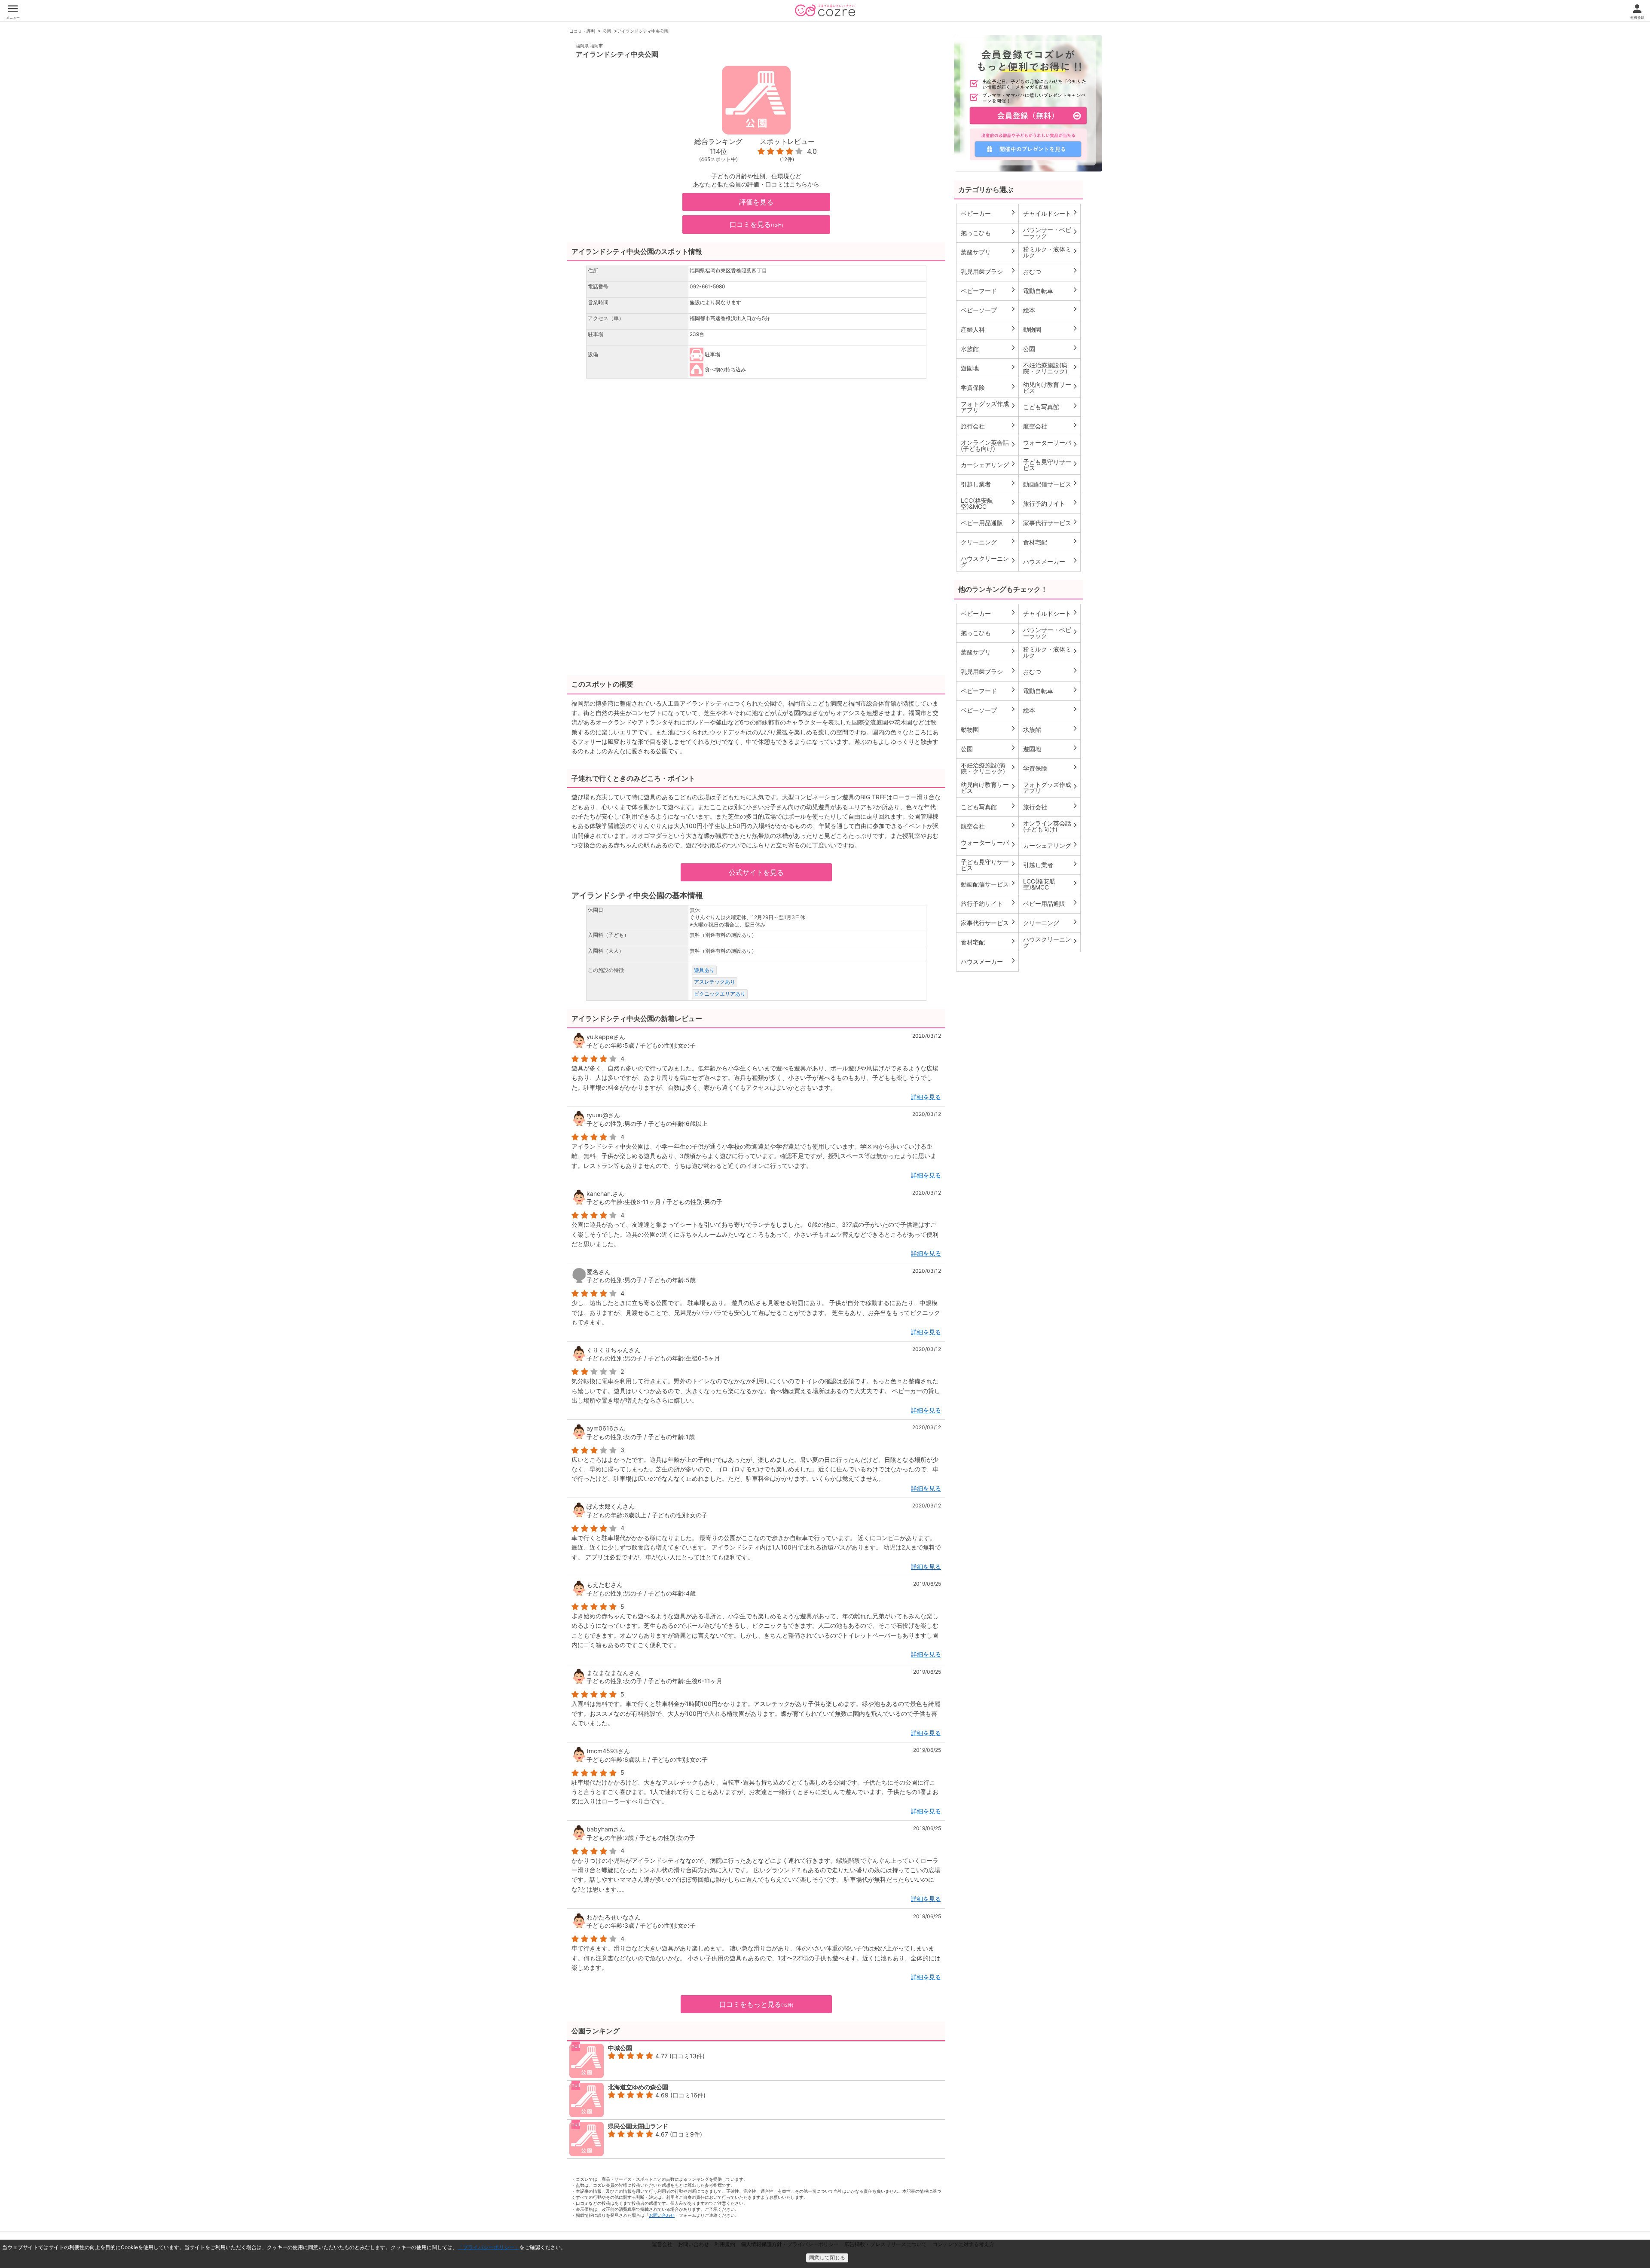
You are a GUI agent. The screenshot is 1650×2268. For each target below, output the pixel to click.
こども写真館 (1051, 407)
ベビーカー (988, 213)
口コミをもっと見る (756, 2004)
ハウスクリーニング (988, 561)
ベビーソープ (988, 310)
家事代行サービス (1051, 523)
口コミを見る (756, 224)
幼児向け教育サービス (1051, 387)
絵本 (1051, 310)
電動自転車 (1051, 290)
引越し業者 (988, 484)
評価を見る (756, 202)
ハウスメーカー (1051, 561)
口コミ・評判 (582, 31)
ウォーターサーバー (1051, 445)
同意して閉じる (827, 2258)
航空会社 (1051, 426)
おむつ (1051, 271)
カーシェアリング (988, 465)
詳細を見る (926, 1097)
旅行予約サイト (1051, 503)
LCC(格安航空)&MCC (988, 503)
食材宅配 (1051, 542)
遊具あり (704, 970)
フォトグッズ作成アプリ (988, 407)
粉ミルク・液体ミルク (1051, 252)
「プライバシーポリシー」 (489, 2247)
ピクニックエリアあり (720, 994)
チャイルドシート (1051, 213)
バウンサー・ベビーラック (1051, 233)
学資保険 (988, 387)
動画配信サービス (1051, 484)
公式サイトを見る (756, 872)
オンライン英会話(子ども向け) (988, 445)
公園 (607, 31)
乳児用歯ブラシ (988, 271)
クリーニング (988, 542)
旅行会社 (988, 426)
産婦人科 (988, 329)
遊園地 (988, 368)
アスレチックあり (715, 982)
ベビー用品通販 (988, 523)
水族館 (988, 348)
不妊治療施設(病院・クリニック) (1051, 368)
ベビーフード (988, 290)
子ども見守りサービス (1051, 465)
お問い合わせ (662, 2215)
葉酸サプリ (988, 252)
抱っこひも (988, 232)
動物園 (1051, 329)
